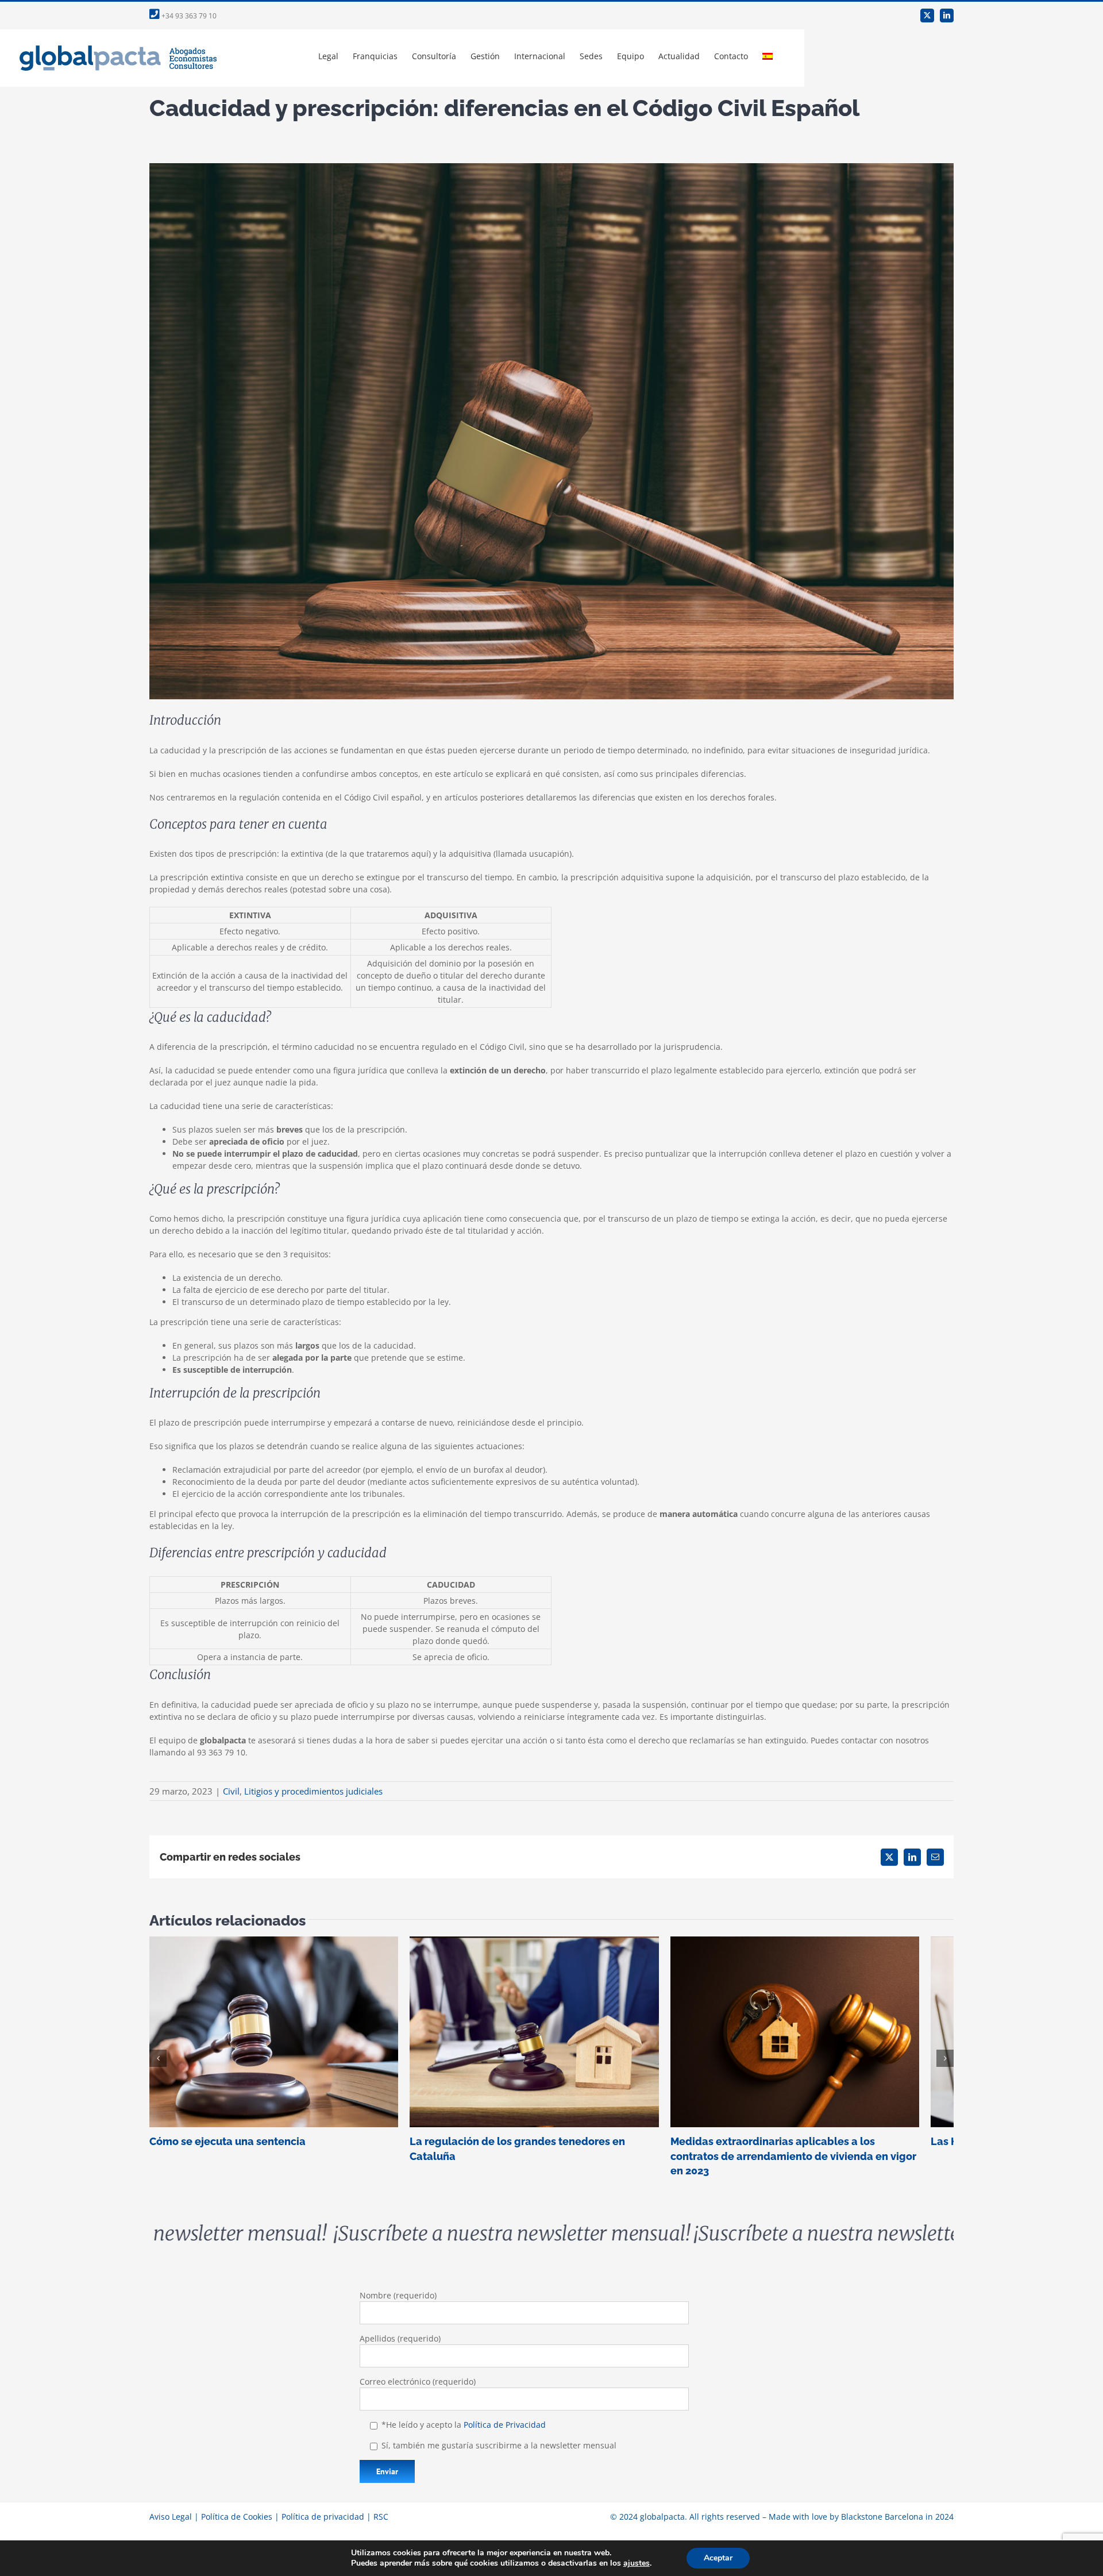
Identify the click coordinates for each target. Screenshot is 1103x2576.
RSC (381, 2510)
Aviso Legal (171, 2510)
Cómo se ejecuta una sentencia (279, 2036)
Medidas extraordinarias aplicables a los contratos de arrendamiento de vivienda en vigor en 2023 (824, 2036)
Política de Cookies (237, 2510)
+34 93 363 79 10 (188, 16)
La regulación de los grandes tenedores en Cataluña (551, 2036)
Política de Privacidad (505, 2418)
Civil (231, 1791)
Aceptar (718, 2558)
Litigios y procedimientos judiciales (313, 1791)
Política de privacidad (323, 2510)
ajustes (637, 2563)
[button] (158, 2055)
